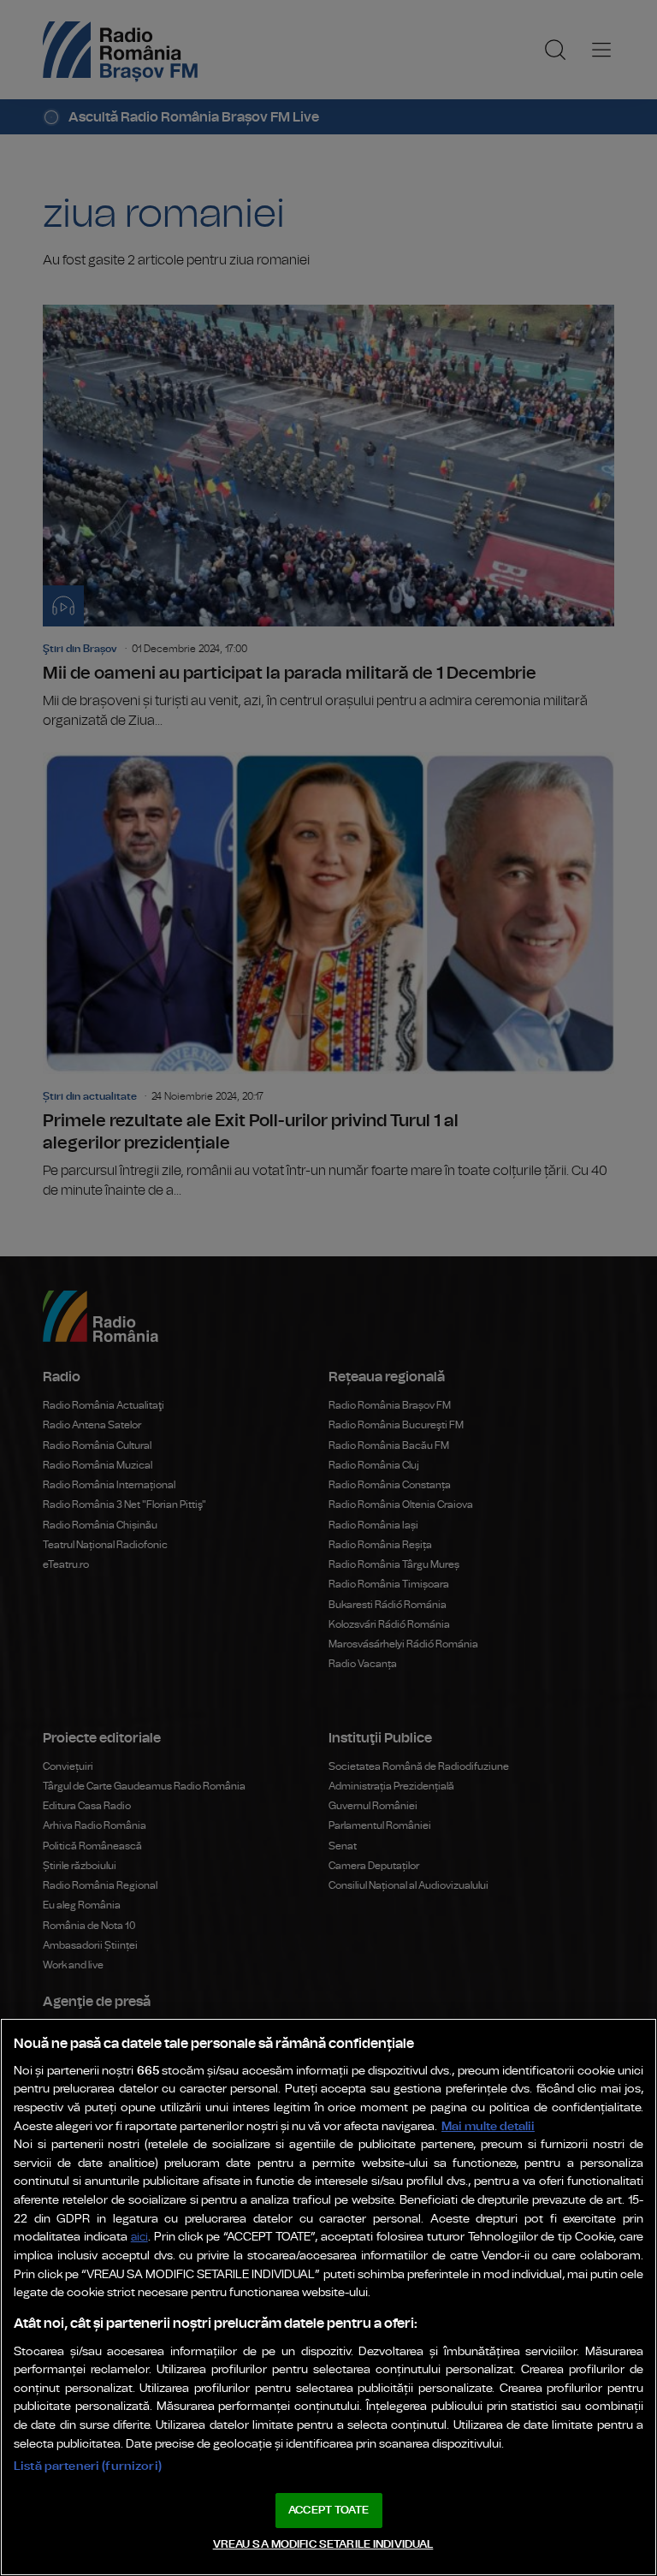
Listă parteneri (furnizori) (88, 2466)
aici (139, 2238)
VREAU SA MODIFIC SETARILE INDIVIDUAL (323, 2545)
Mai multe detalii (488, 2126)
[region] (328, 2297)
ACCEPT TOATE (328, 2511)
